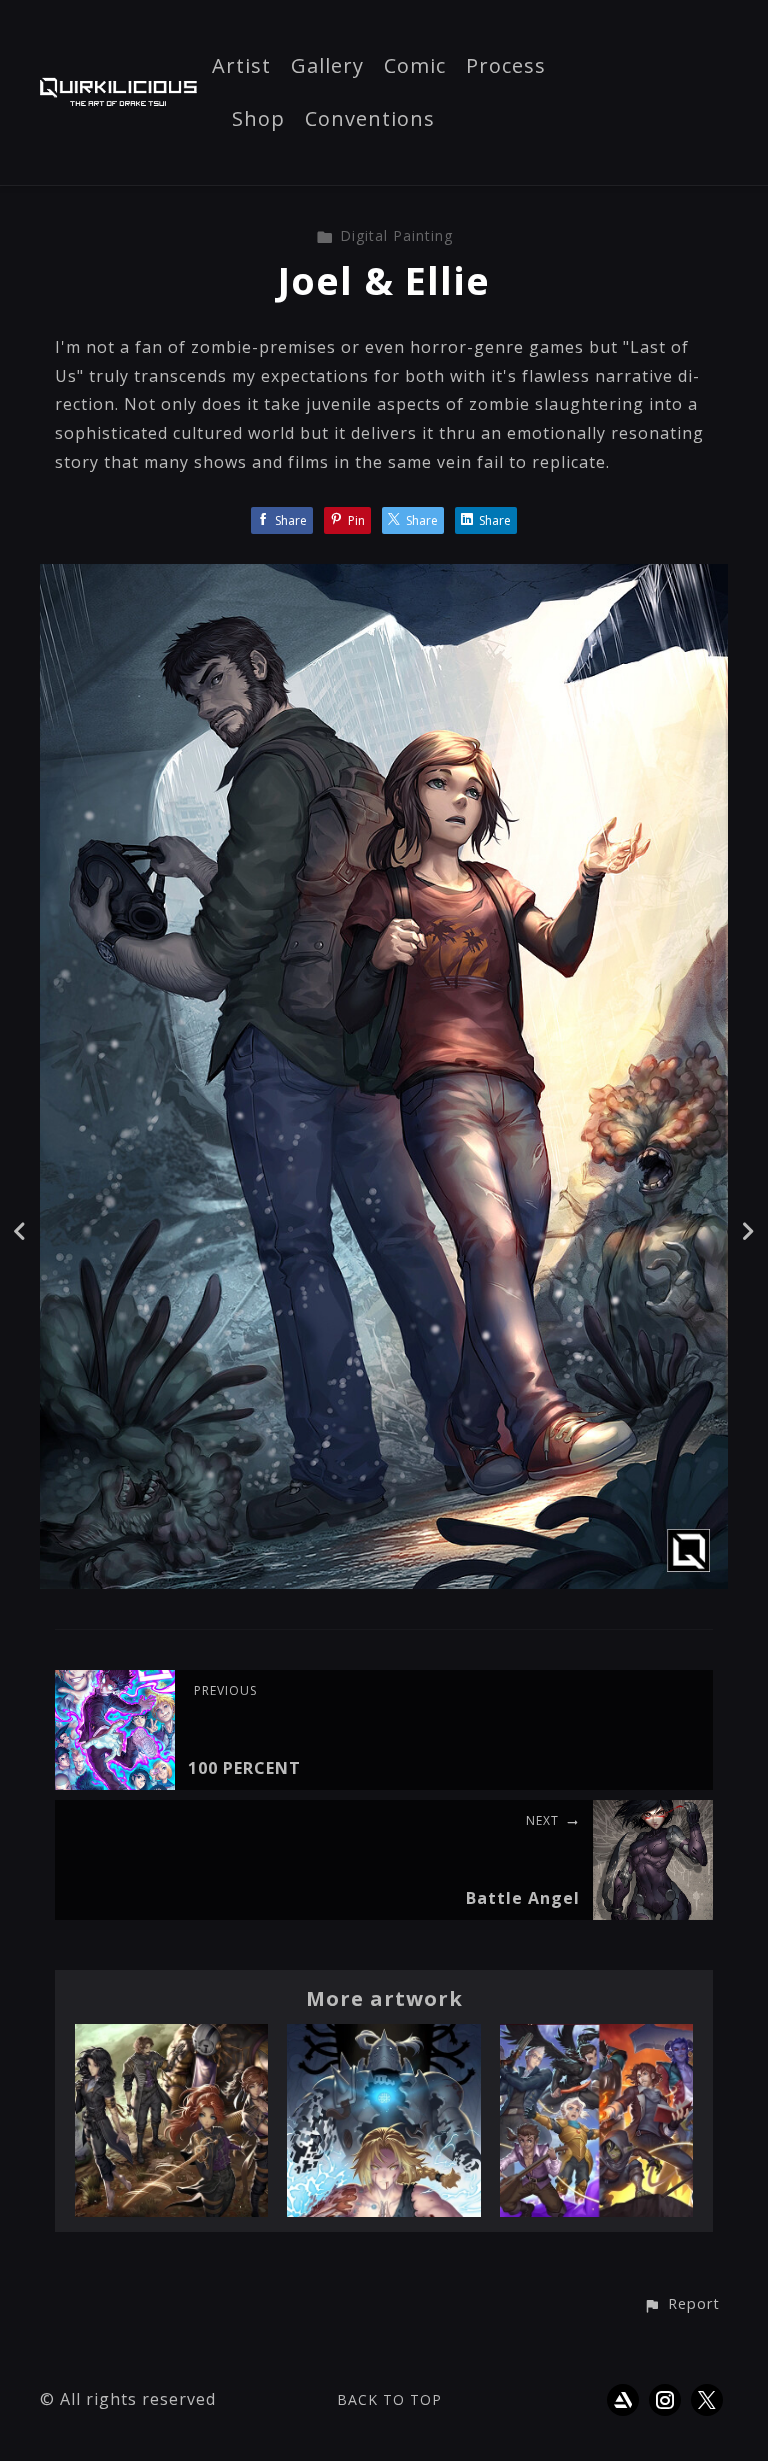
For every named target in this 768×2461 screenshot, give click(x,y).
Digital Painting (396, 235)
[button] (681, 2305)
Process (506, 67)
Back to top (389, 2399)
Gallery (327, 67)
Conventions (370, 120)
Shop (258, 120)
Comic (415, 67)
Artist (241, 67)
